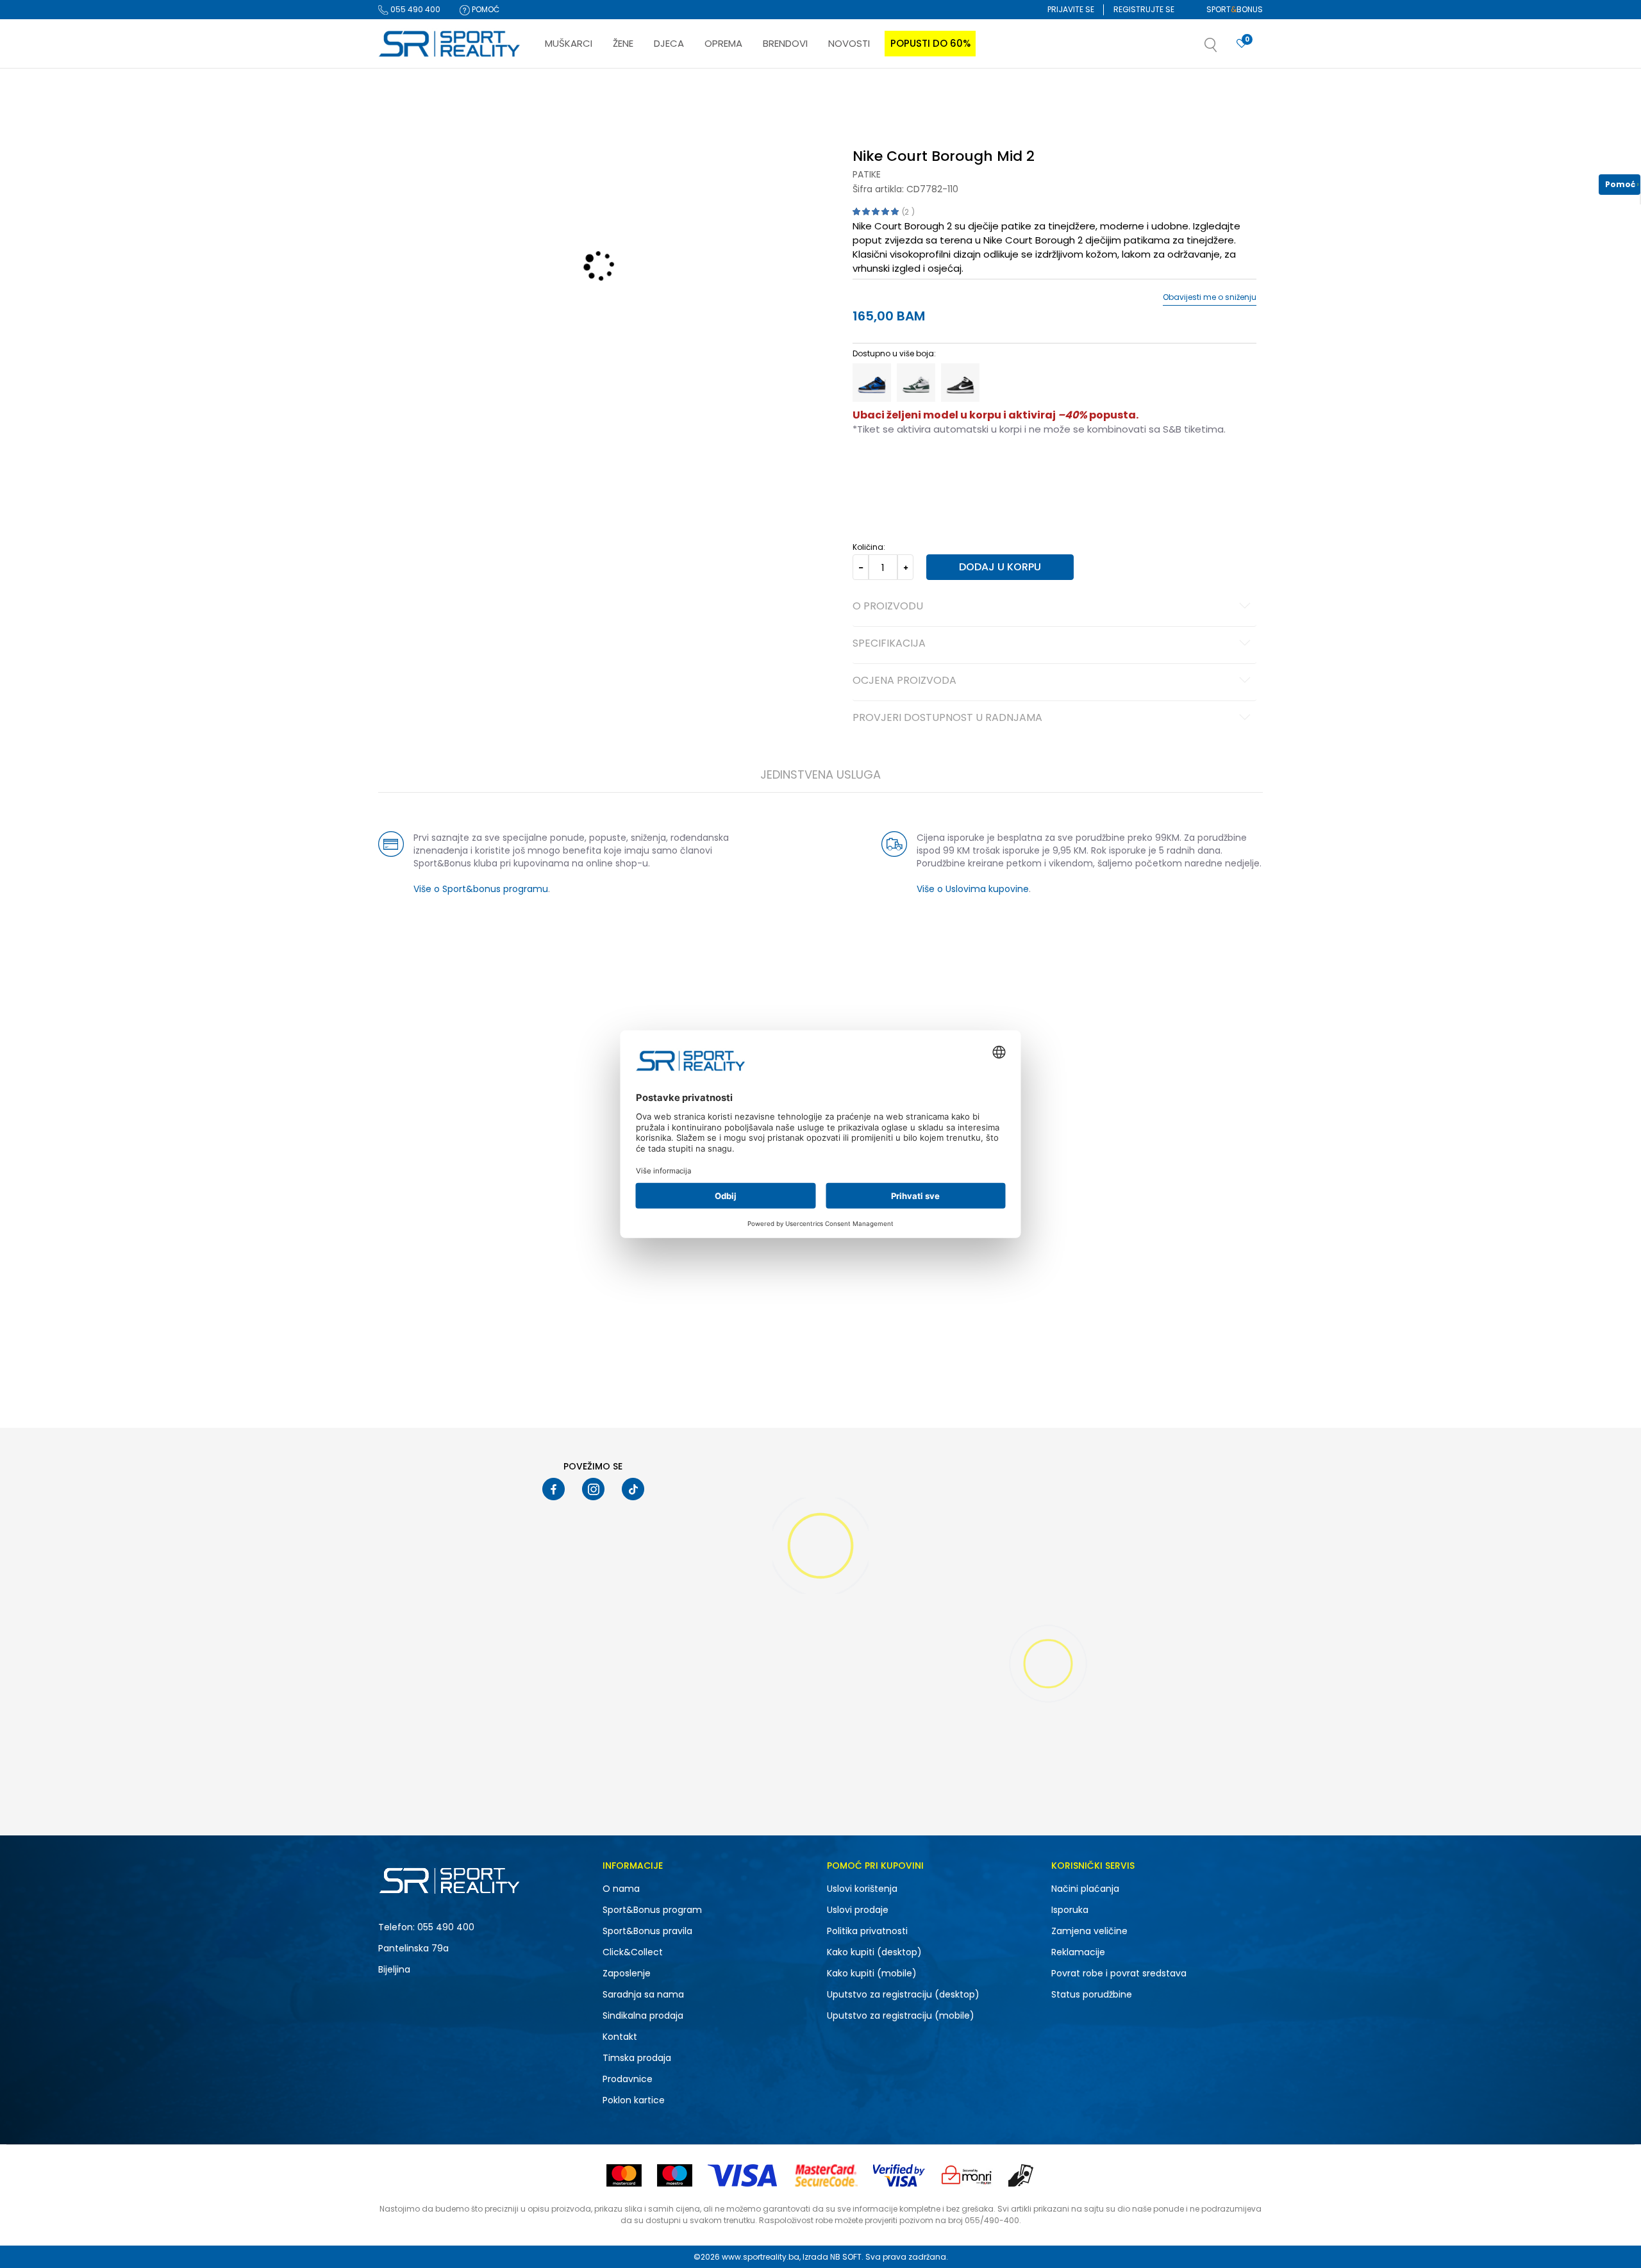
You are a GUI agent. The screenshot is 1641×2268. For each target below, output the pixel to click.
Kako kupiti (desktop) (874, 1952)
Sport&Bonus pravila (647, 1931)
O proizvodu (888, 607)
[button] (1224, 49)
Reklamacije (1078, 1952)
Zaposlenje (627, 1973)
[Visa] (744, 2175)
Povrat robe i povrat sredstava (1119, 1973)
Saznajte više (952, 95)
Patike (867, 174)
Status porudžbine (1092, 1994)
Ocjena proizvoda (904, 681)
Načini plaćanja (1085, 1889)
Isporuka (1070, 1910)
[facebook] (554, 1489)
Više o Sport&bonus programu (481, 889)
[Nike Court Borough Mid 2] (872, 383)
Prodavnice (628, 2079)
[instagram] (593, 1489)
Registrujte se (1144, 9)
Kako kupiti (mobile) (872, 1973)
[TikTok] (633, 1489)
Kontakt (620, 2037)
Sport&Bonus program (652, 1910)
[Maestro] (675, 2175)
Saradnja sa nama (643, 1994)
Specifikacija (889, 644)
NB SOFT (846, 2257)
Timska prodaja (637, 2058)
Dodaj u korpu (1000, 567)
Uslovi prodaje (858, 1910)
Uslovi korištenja (862, 1889)
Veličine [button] (917, 470)
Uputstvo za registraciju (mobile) (901, 2016)
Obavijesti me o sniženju (1210, 297)
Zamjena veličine (1089, 1931)
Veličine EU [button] (873, 470)
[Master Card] (624, 2175)
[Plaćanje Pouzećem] (1021, 2175)
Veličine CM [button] (962, 470)
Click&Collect (633, 1952)
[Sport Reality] (450, 44)
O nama (621, 1889)
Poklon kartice (634, 2100)
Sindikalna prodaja (643, 2016)
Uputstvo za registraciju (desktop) (903, 1994)
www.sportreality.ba (761, 2257)
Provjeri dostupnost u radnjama (947, 718)
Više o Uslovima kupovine (973, 889)
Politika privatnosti (867, 1931)
